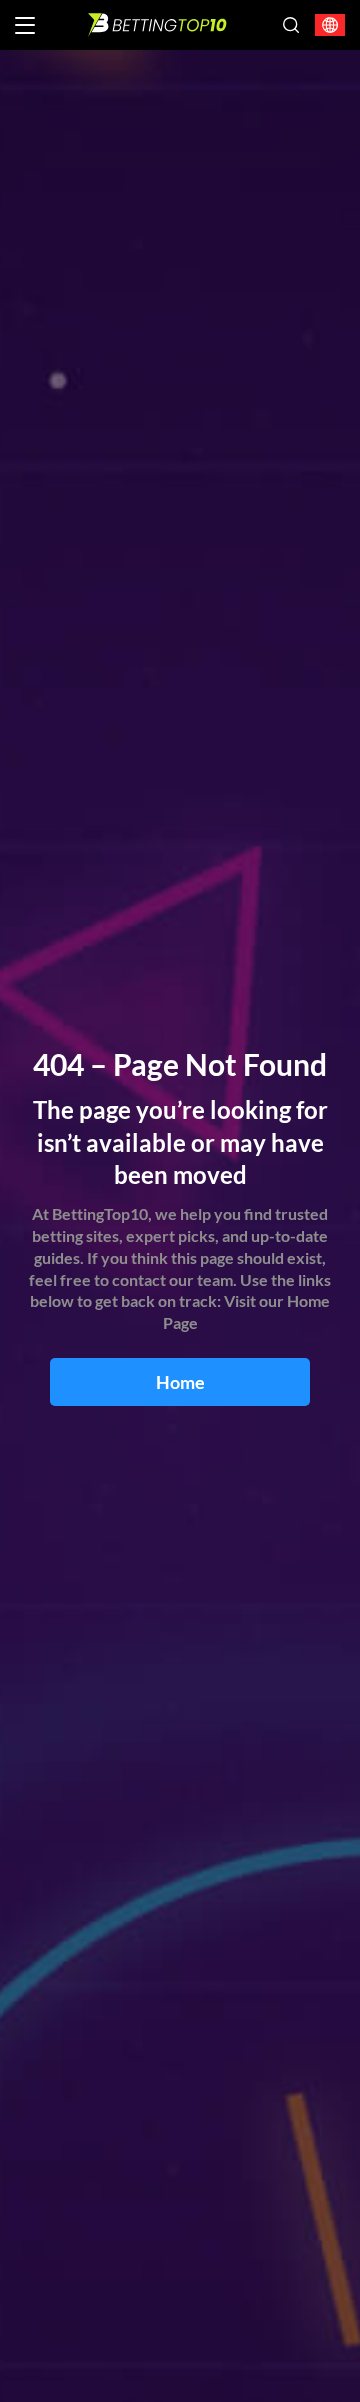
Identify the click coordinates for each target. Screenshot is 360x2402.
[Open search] (291, 25)
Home (180, 1382)
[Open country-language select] (330, 25)
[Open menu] (25, 25)
